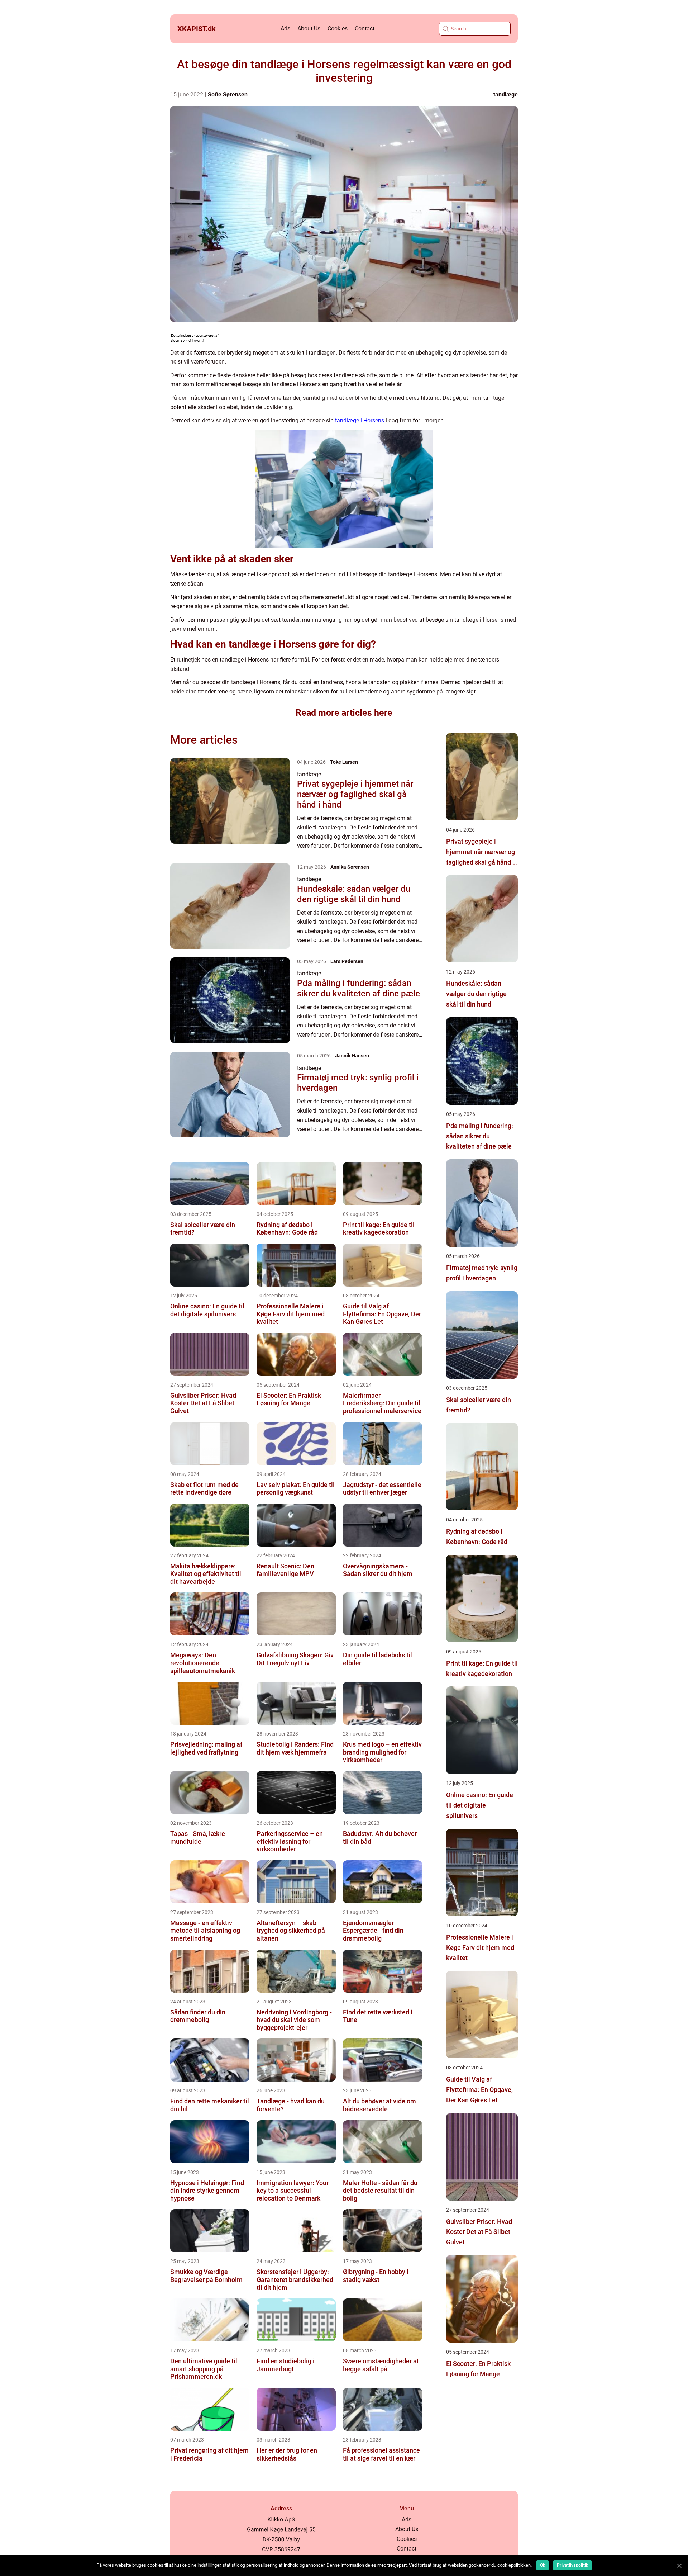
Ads (285, 29)
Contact (365, 29)
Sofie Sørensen (228, 94)
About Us (309, 29)
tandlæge (506, 94)
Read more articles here (344, 713)
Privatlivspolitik (572, 2565)
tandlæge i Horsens (360, 420)
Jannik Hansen (352, 1056)
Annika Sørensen (350, 867)
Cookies (338, 29)
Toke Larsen (344, 762)
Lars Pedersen (347, 961)
